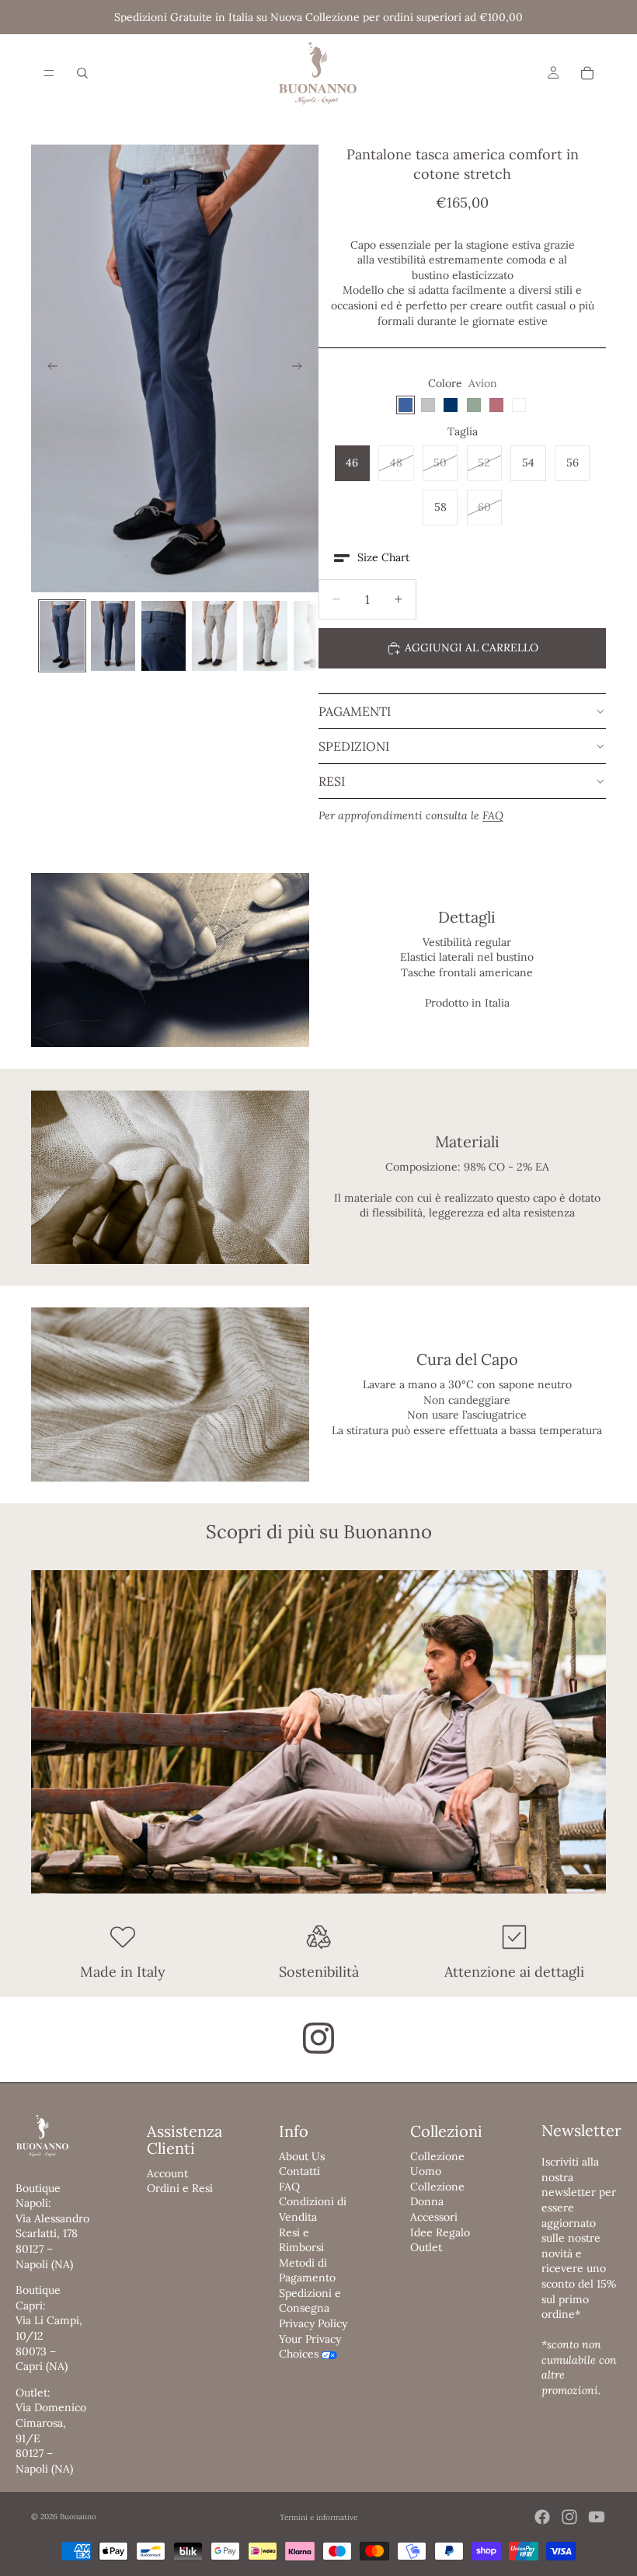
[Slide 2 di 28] (113, 635)
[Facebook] (542, 2517)
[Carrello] (587, 73)
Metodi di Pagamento (307, 2271)
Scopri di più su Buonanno (319, 1532)
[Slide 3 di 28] (164, 635)
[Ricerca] (82, 73)
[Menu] (49, 73)
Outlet (426, 2247)
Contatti (299, 2171)
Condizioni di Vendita (313, 2209)
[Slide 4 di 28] (214, 635)
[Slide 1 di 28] (62, 635)
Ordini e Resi (180, 2188)
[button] (372, 558)
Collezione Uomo (437, 2164)
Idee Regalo (440, 2232)
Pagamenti (355, 711)
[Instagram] (569, 2517)
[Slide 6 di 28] (316, 635)
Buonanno (78, 2517)
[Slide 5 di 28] (265, 635)
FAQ (289, 2187)
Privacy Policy (313, 2323)
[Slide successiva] (301, 368)
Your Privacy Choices (310, 2347)
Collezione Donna (437, 2194)
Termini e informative (318, 2517)
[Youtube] (597, 2517)
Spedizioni (354, 746)
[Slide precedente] (48, 368)
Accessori (434, 2217)
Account (167, 2173)
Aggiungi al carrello (472, 647)
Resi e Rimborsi (301, 2240)
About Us (302, 2156)
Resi (332, 781)
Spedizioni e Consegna (310, 2301)
